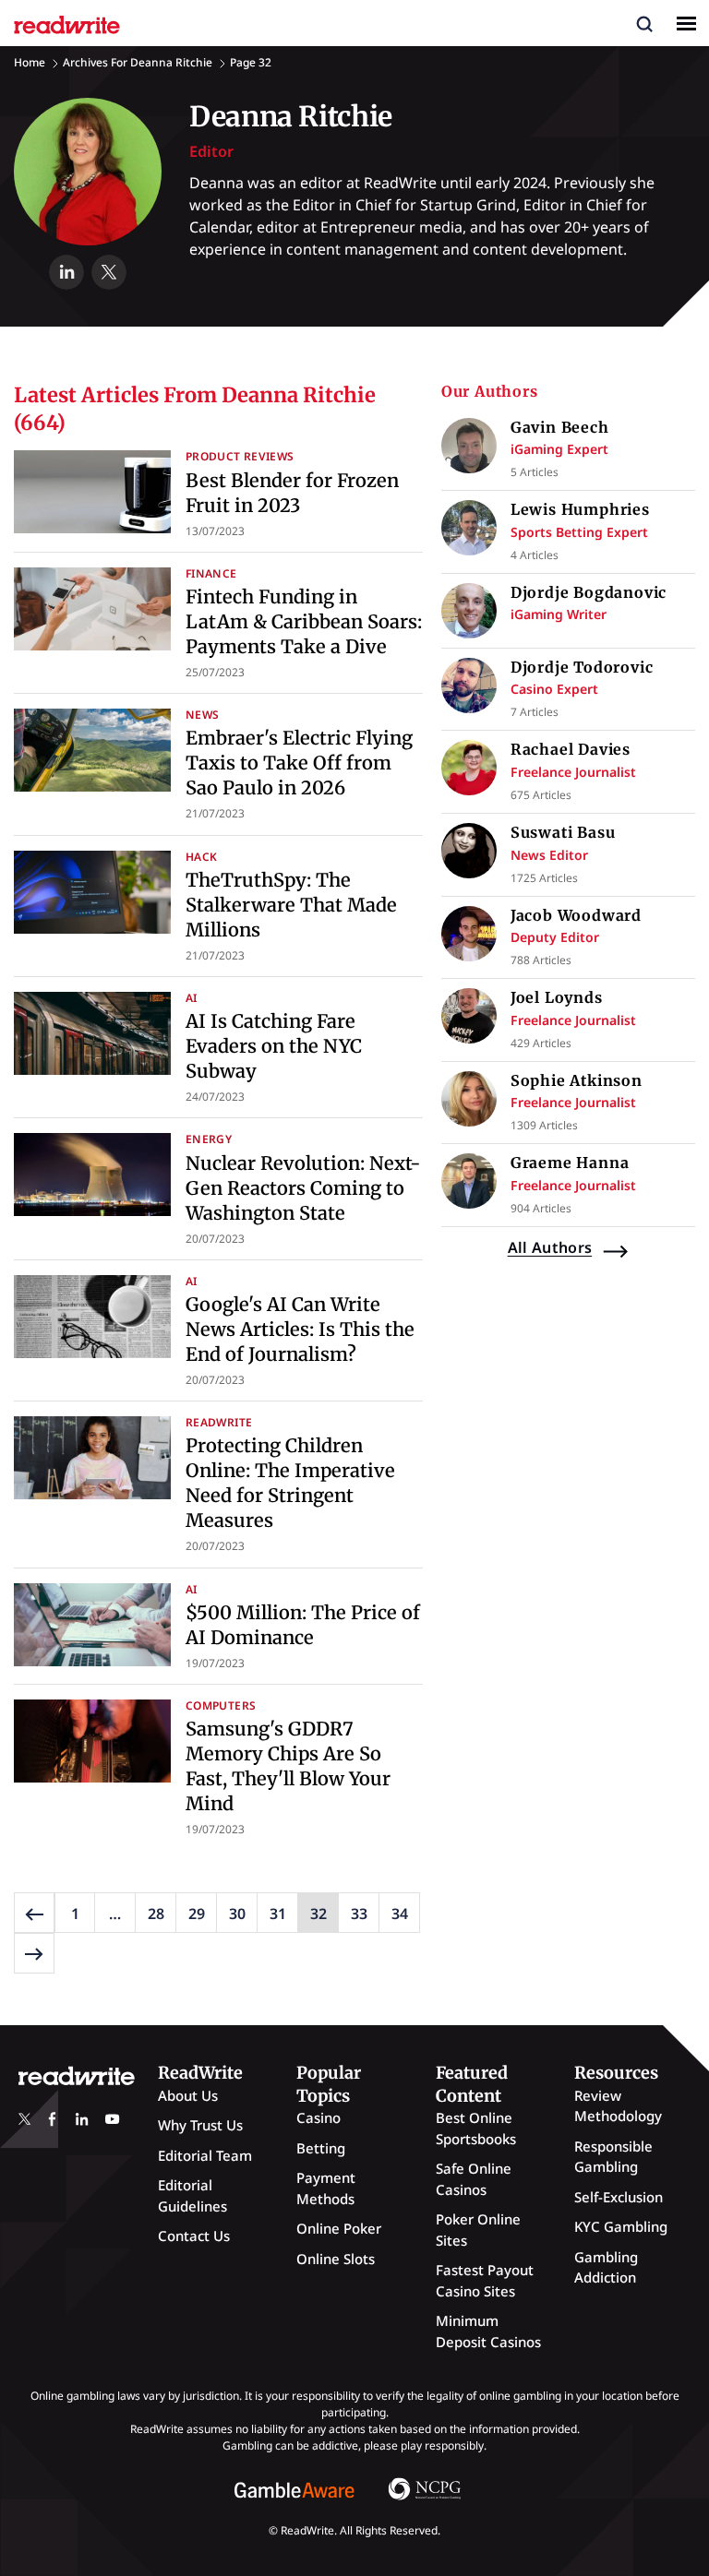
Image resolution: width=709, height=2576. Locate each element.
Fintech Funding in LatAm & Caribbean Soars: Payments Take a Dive (304, 621)
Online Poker (339, 2228)
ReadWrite (219, 1422)
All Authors (550, 1247)
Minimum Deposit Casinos (488, 2331)
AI (192, 998)
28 (156, 1914)
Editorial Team (205, 2155)
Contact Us (194, 2236)
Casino (318, 2117)
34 (400, 1914)
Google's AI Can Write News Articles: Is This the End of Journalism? (300, 1329)
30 (237, 1914)
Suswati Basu (563, 832)
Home (30, 62)
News (202, 715)
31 (278, 1914)
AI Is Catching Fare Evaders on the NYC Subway (274, 1046)
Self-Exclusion (619, 2197)
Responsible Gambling (613, 2157)
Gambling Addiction (606, 2267)
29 (197, 1914)
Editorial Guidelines (192, 2195)
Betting (321, 2148)
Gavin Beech (560, 427)
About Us (188, 2095)
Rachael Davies (571, 749)
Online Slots (336, 2259)
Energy (209, 1139)
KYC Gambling (621, 2226)
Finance (211, 573)
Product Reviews (240, 456)
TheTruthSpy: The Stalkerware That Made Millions (291, 905)
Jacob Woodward (576, 915)
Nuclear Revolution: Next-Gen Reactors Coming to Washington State (303, 1188)
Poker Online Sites (478, 2230)
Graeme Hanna (570, 1163)
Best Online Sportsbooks (476, 2128)
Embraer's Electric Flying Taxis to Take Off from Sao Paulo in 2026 (299, 763)
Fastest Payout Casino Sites (485, 2280)
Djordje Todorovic (582, 667)
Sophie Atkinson (577, 1080)
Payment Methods (326, 2188)
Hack (201, 857)
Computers (221, 1705)
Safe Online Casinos (474, 2179)
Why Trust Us (200, 2125)
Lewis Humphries (580, 509)
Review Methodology (618, 2106)
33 (359, 1914)
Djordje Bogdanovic (589, 592)
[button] (644, 23)
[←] (34, 1913)
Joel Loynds (557, 997)
